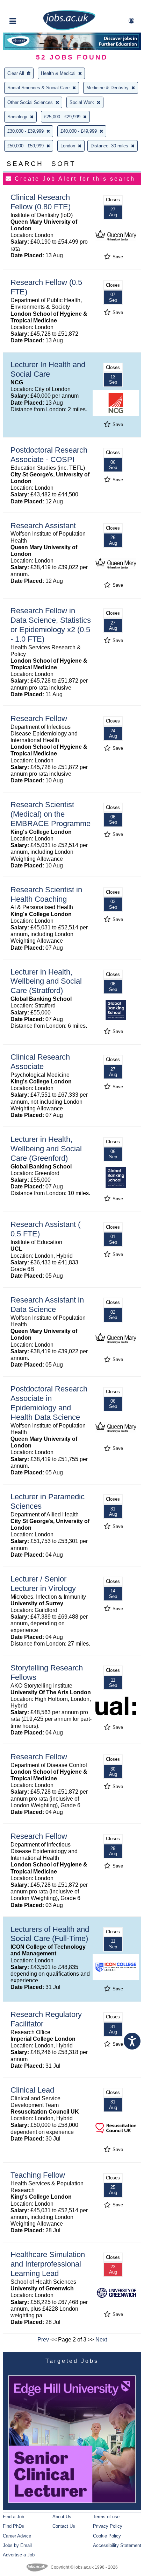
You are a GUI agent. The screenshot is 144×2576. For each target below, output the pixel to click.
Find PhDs (13, 2526)
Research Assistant (43, 526)
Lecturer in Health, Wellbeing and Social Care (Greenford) (46, 1149)
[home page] (69, 29)
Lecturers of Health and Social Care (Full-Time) (50, 1934)
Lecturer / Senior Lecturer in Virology (43, 1584)
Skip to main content (28, 6)
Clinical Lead (32, 2090)
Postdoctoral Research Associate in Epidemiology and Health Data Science (49, 1403)
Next (101, 2340)
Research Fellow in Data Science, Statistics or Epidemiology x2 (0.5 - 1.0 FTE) (51, 625)
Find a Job (13, 2517)
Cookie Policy (107, 2536)
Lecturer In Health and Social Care (48, 369)
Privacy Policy (108, 2526)
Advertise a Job (19, 2555)
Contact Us (64, 2526)
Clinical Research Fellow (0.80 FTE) (41, 202)
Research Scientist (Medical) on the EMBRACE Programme (51, 814)
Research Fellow (39, 718)
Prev (43, 2340)
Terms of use (106, 2517)
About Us (62, 2517)
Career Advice (17, 2536)
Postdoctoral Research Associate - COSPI (49, 455)
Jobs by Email (17, 2545)
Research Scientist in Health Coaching (46, 894)
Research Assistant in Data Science (47, 1305)
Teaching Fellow (38, 2175)
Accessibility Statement (117, 2545)
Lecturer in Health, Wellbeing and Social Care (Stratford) (46, 981)
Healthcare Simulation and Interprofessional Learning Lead (48, 2264)
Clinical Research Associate (40, 1062)
